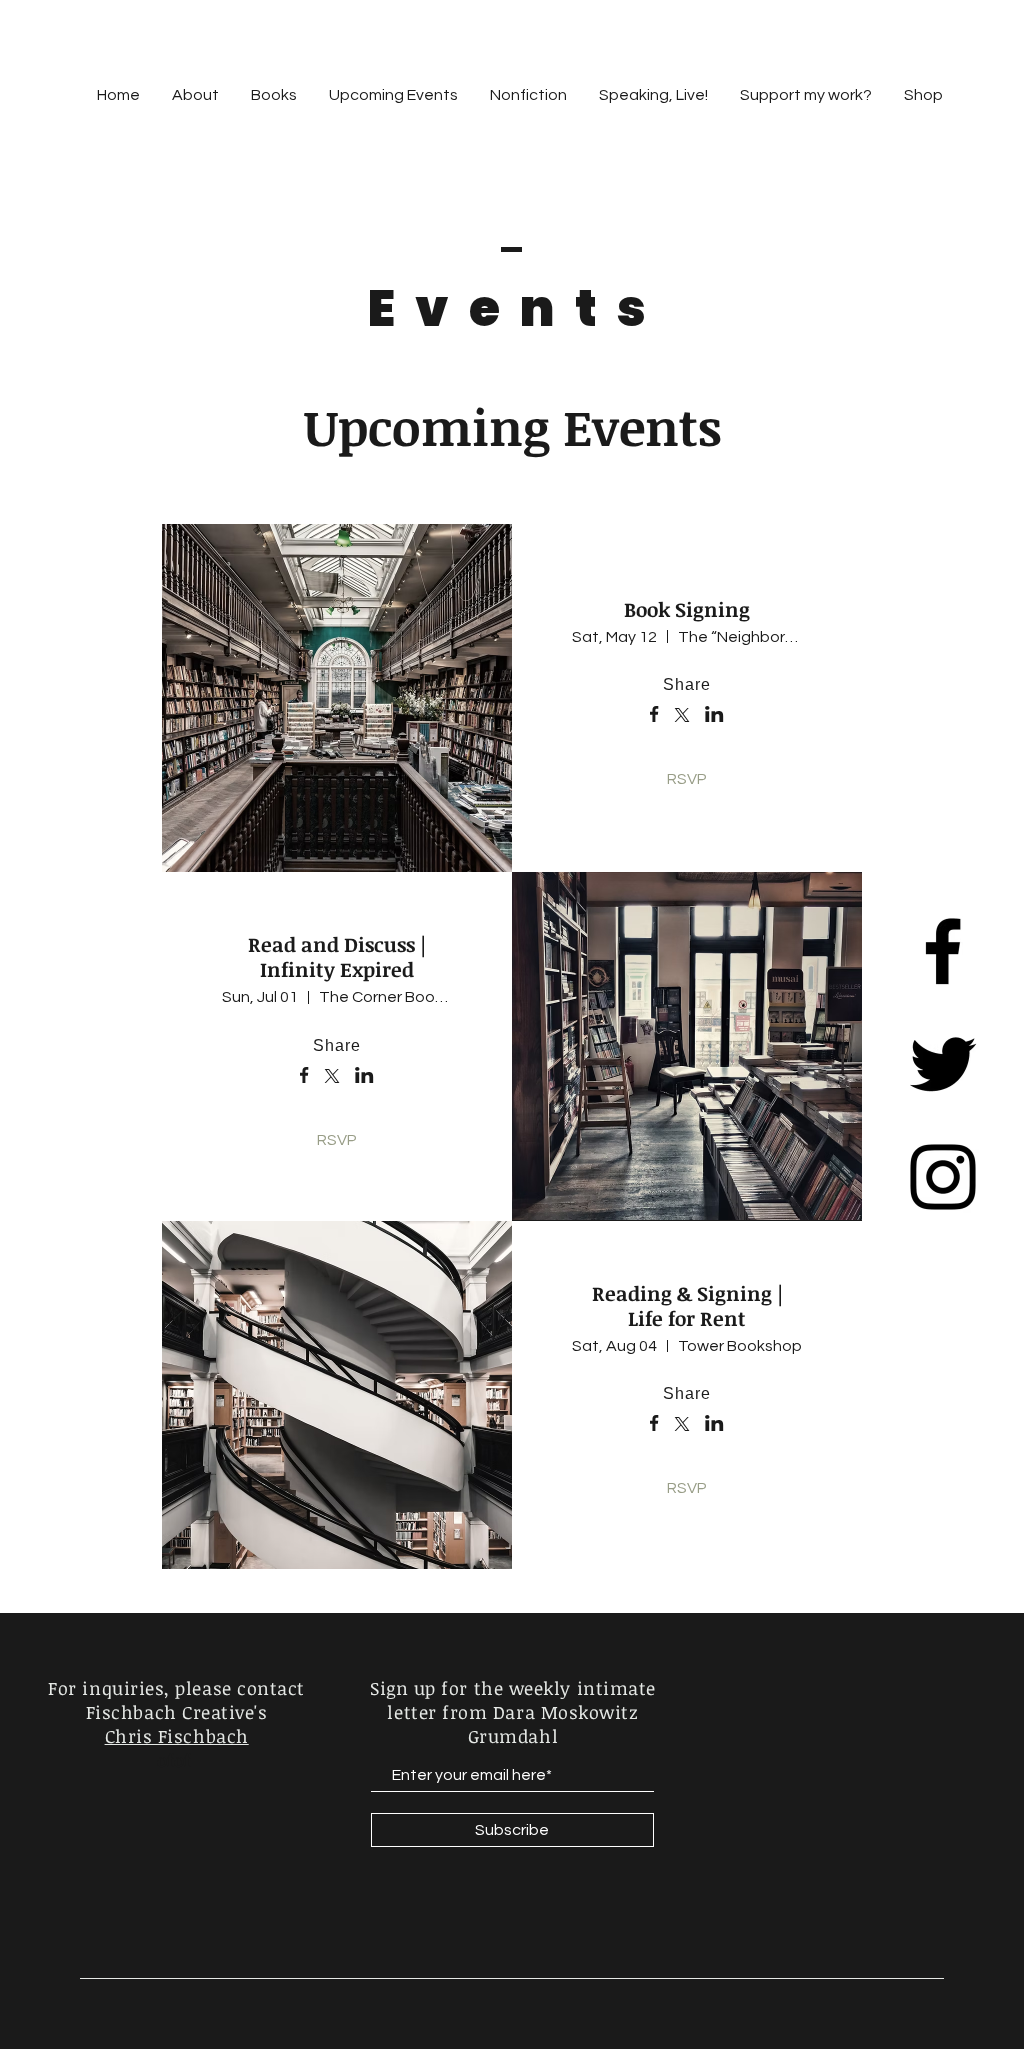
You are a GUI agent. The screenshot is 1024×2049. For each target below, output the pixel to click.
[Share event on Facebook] (654, 716)
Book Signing (687, 609)
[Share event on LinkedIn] (714, 716)
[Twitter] (943, 1064)
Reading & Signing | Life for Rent (687, 1305)
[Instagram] (943, 1177)
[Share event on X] (682, 717)
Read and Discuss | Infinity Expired (337, 956)
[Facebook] (943, 951)
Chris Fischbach (177, 1736)
